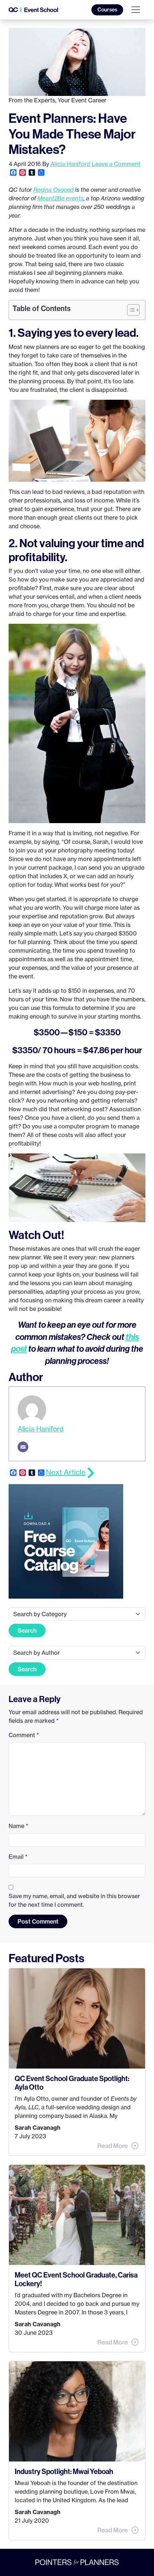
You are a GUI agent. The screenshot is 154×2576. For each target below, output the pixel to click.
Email (18, 1857)
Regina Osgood (53, 190)
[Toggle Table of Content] (130, 310)
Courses (107, 10)
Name (18, 1826)
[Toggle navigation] (136, 10)
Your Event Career (82, 100)
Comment (24, 1735)
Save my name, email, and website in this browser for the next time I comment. (74, 1900)
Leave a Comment (116, 164)
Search (27, 1630)
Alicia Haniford (70, 164)
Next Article (66, 1472)
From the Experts (32, 100)
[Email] (23, 1447)
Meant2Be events (60, 198)
